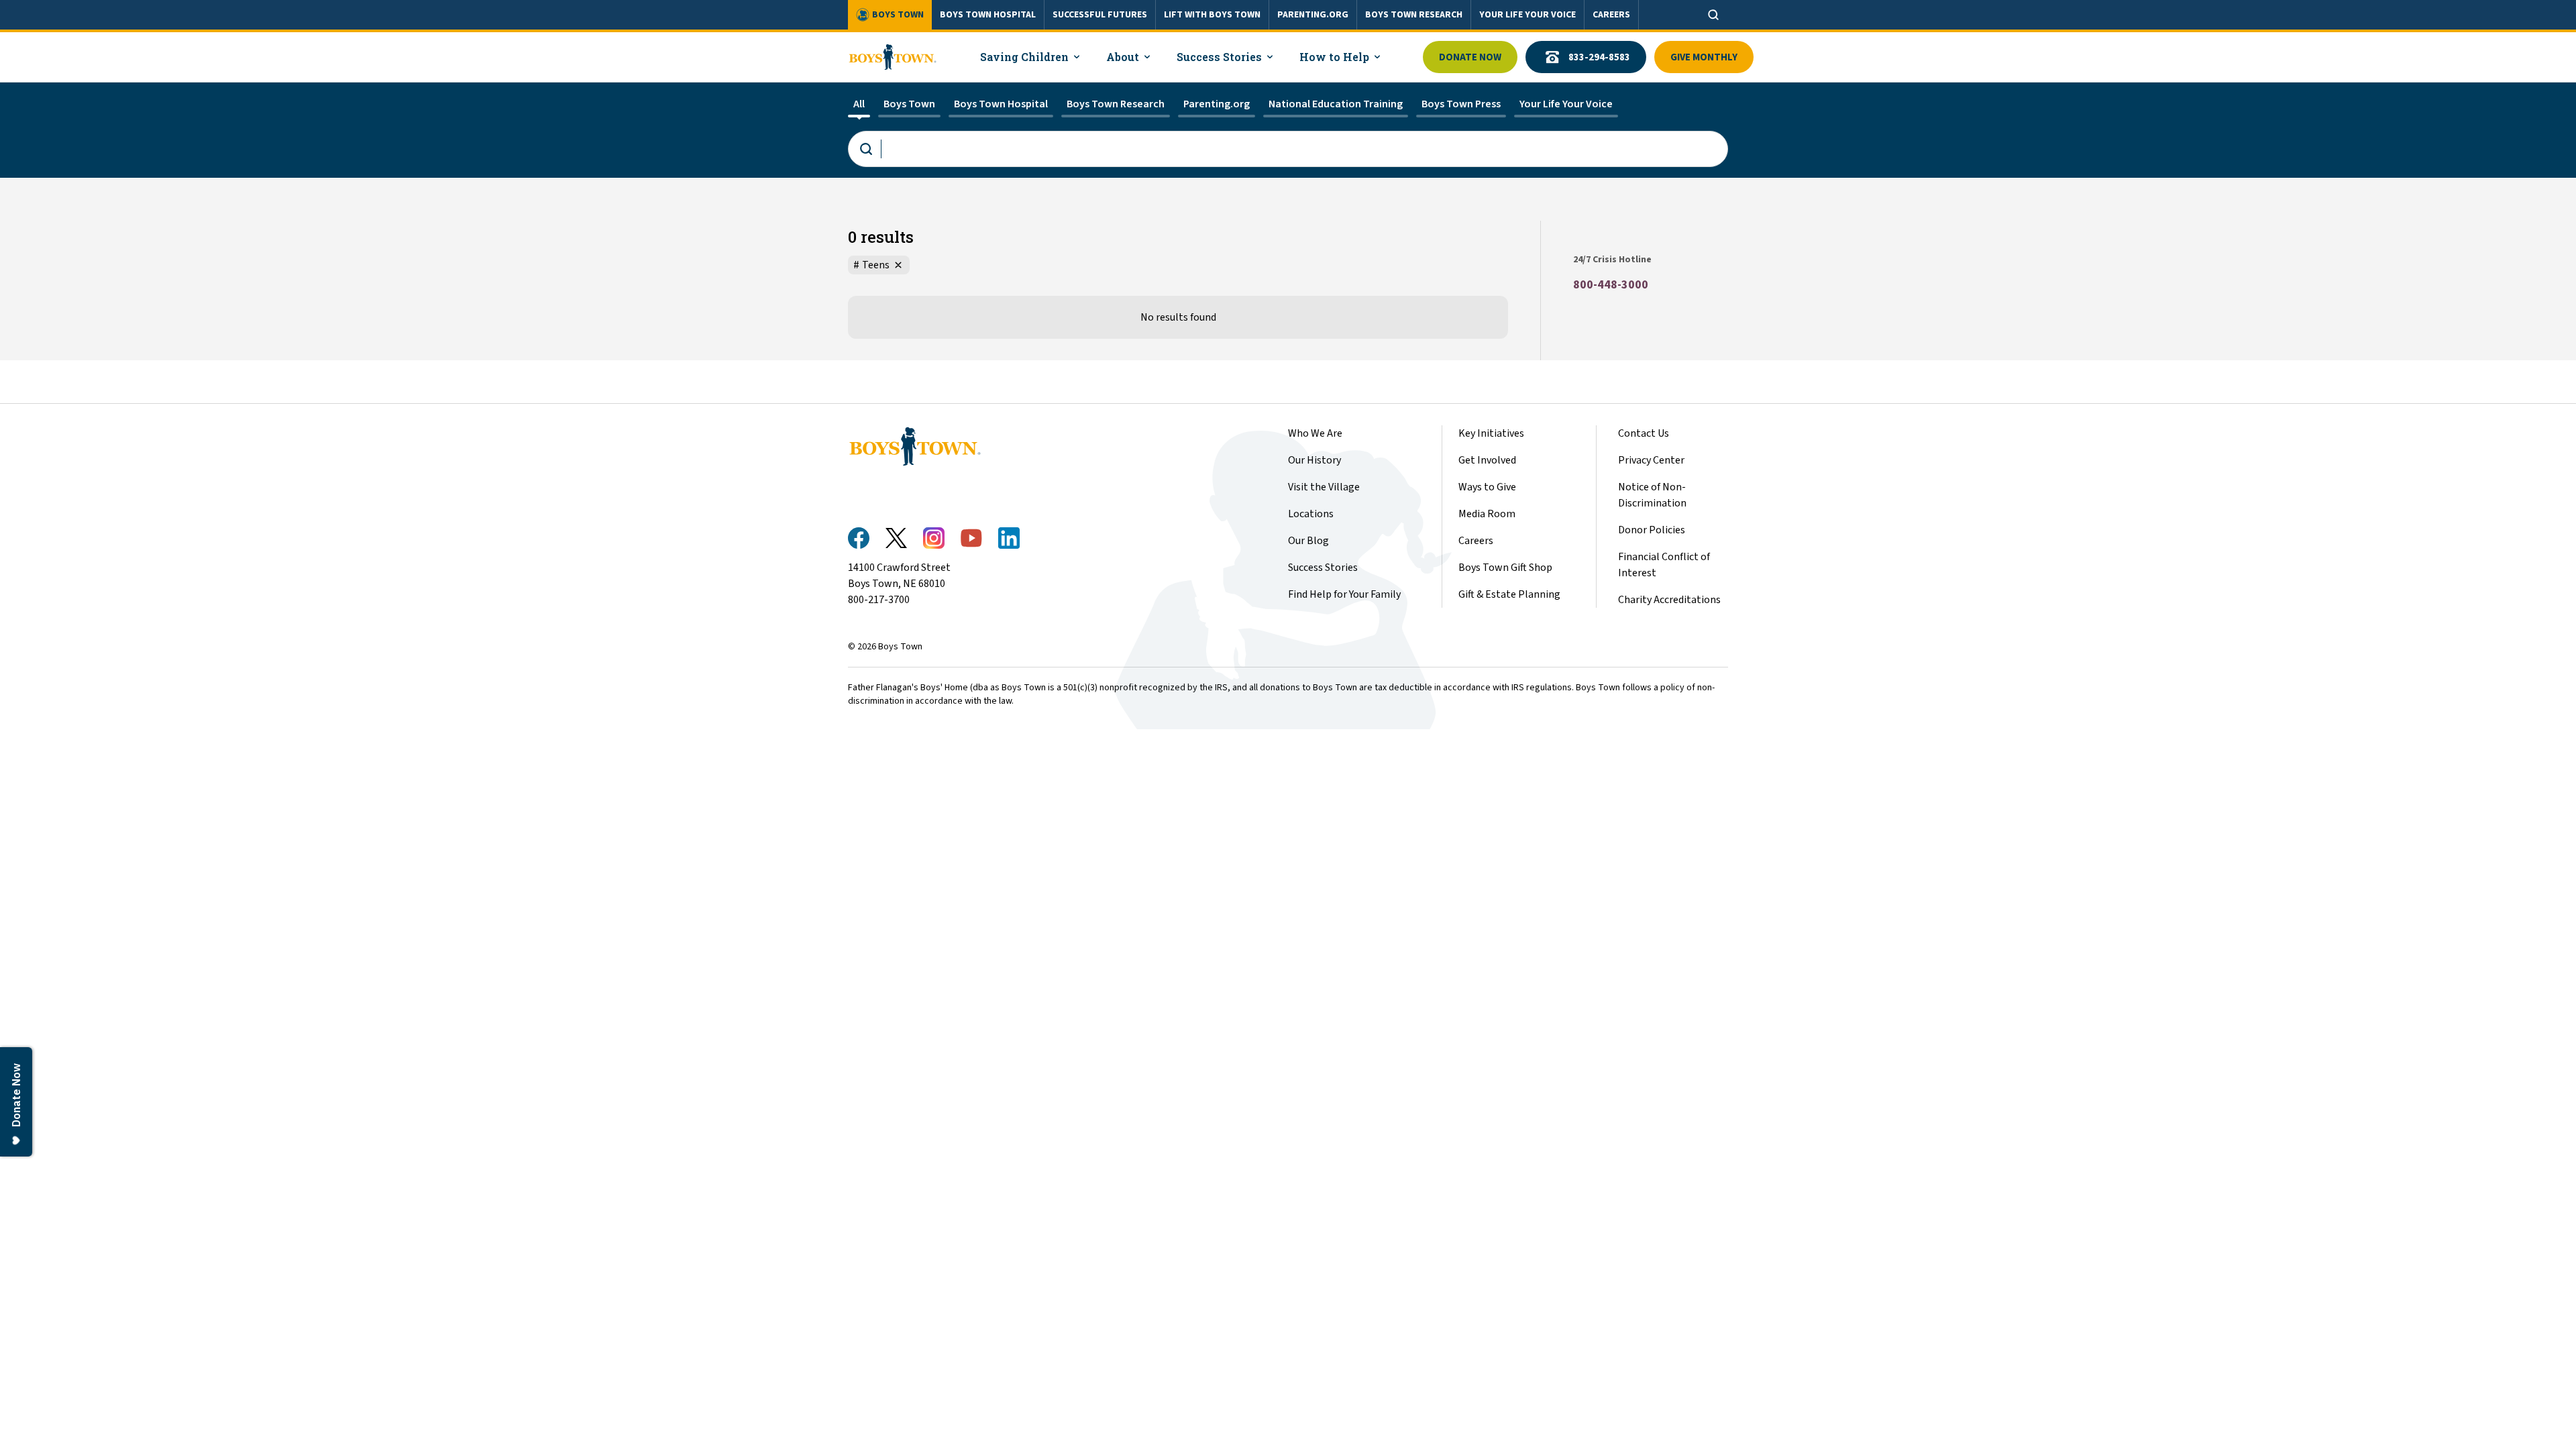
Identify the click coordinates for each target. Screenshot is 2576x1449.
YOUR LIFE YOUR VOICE (1527, 15)
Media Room (1487, 514)
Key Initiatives (1491, 433)
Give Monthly (1704, 57)
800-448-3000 (1611, 285)
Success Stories (1323, 568)
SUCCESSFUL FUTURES (1100, 15)
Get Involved (1487, 460)
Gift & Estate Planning (1509, 594)
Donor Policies (1652, 530)
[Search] (1288, 149)
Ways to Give (1487, 487)
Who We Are (1315, 433)
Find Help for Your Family (1344, 594)
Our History (1314, 460)
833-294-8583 (1599, 57)
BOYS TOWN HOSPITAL (988, 15)
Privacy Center (1651, 460)
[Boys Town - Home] (893, 57)
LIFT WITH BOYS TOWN (1212, 15)
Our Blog (1308, 541)
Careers (1476, 541)
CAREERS (1611, 15)
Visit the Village (1324, 487)
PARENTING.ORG (1313, 15)
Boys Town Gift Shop (1505, 568)
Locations (1311, 514)
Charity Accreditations (1669, 600)
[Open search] (1713, 15)
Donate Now (1470, 57)
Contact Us (1644, 433)
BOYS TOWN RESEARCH (1414, 15)
